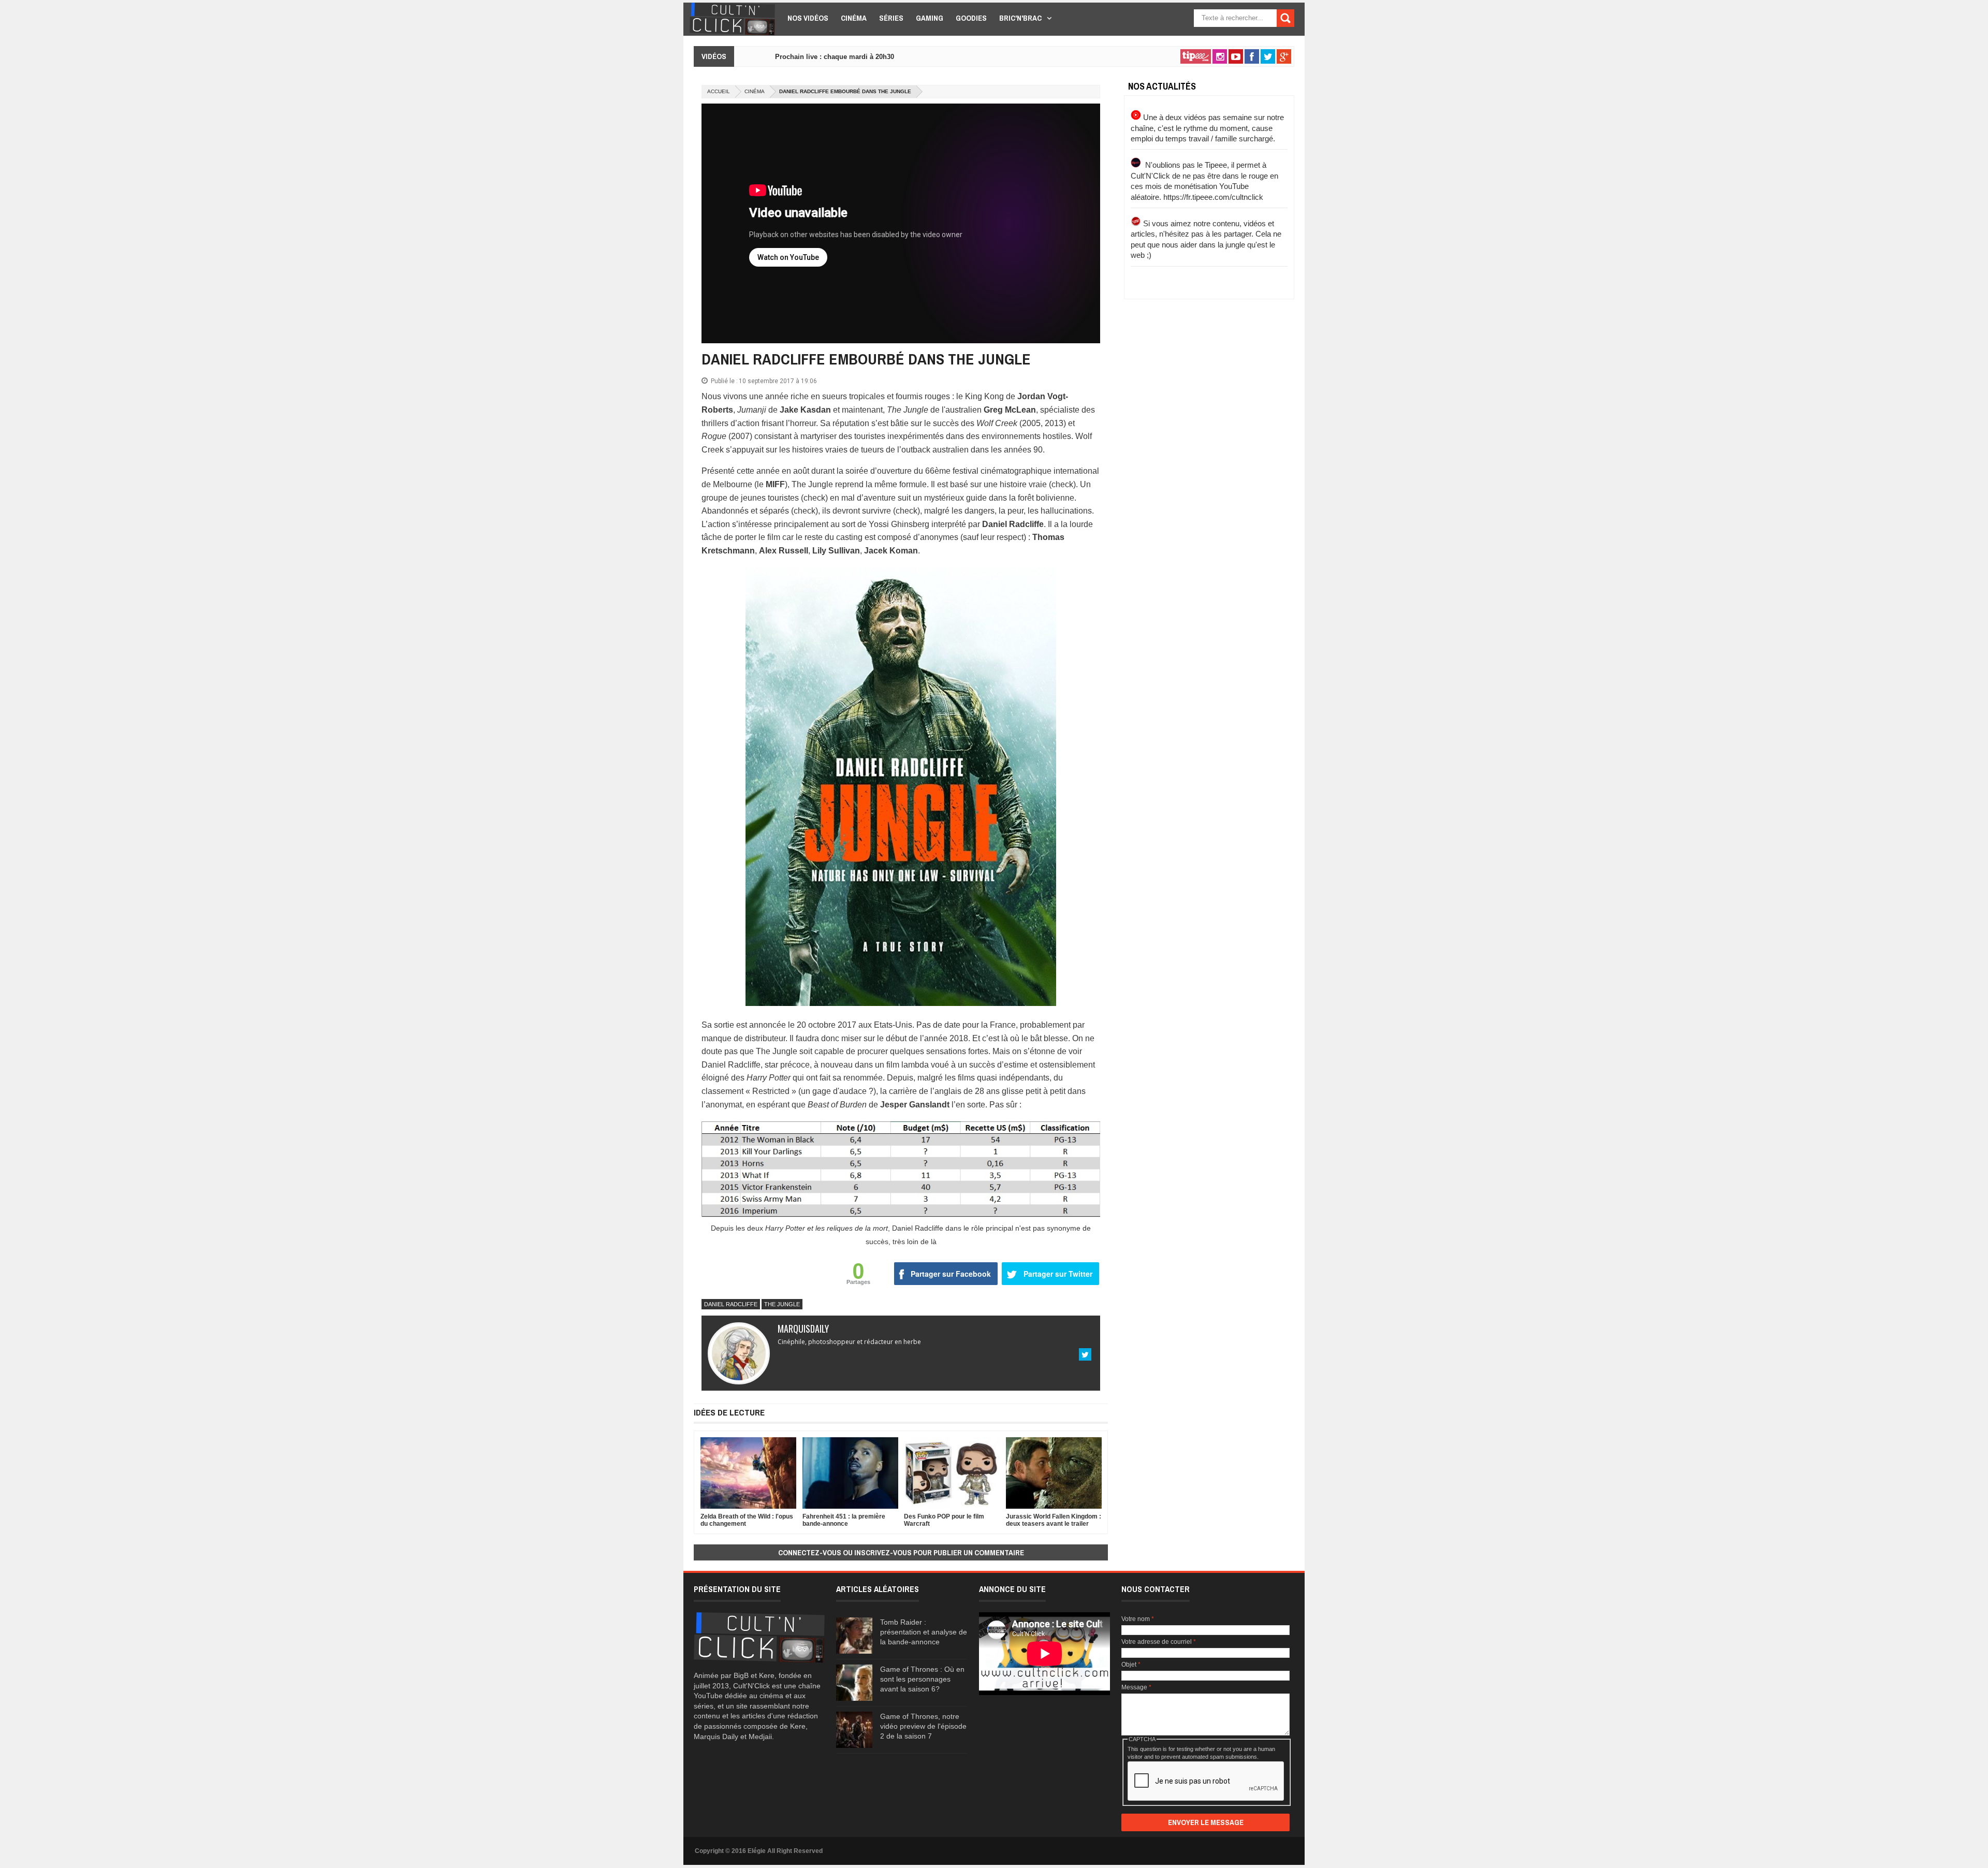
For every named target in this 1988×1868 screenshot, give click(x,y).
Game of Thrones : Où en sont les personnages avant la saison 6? (922, 1679)
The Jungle (782, 1304)
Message (1136, 1687)
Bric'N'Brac (1020, 18)
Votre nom (1138, 1619)
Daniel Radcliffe (731, 1304)
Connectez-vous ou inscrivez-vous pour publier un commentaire (901, 1552)
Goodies (971, 18)
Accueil (719, 91)
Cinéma (854, 18)
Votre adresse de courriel (1159, 1642)
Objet (1131, 1665)
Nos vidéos (808, 18)
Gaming (930, 18)
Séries (891, 18)
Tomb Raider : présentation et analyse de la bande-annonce (924, 1632)
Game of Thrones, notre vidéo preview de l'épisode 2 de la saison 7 (923, 1726)
